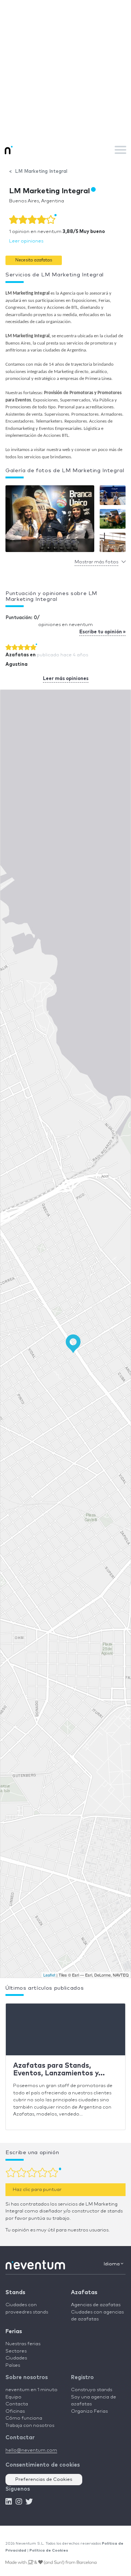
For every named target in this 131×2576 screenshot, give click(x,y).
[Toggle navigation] (120, 150)
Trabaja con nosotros (30, 2426)
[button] (34, 260)
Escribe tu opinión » (102, 632)
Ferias (14, 2332)
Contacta (17, 2404)
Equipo (13, 2397)
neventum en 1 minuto (31, 2390)
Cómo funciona (24, 2418)
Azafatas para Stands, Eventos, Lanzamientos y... (59, 2070)
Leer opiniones (26, 241)
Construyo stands (92, 2390)
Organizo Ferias (89, 2411)
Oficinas (15, 2411)
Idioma (112, 2264)
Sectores (16, 2351)
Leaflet (49, 1975)
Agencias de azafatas (96, 2305)
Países (13, 2365)
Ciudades (16, 2358)
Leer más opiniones (66, 679)
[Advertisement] (65, 69)
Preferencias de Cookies (44, 2480)
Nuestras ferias (23, 2344)
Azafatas (84, 2293)
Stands (15, 2293)
